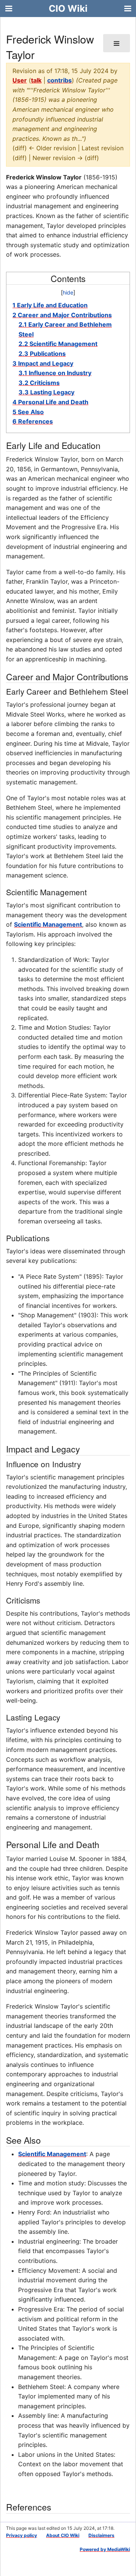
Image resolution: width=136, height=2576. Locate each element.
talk (36, 80)
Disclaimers (101, 2535)
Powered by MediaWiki (105, 2549)
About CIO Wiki (63, 2535)
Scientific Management (48, 924)
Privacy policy (22, 2535)
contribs (59, 80)
